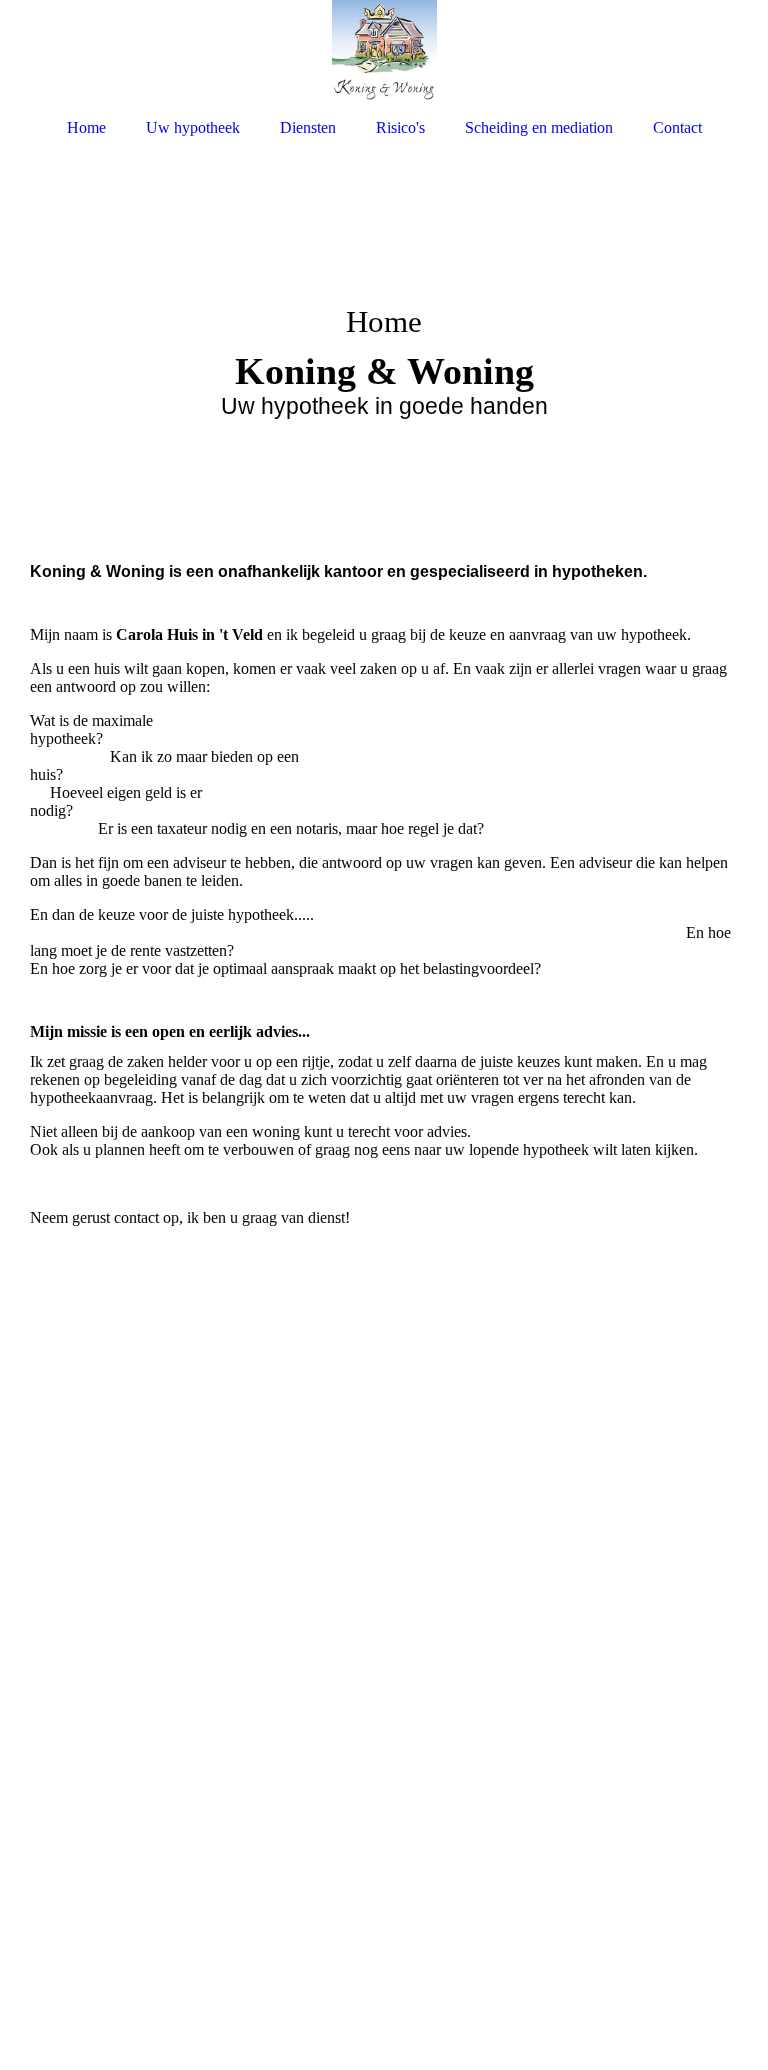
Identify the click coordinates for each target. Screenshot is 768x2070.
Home (86, 127)
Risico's (400, 127)
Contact (677, 127)
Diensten (308, 127)
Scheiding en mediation (539, 127)
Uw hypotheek (193, 127)
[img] (384, 52)
